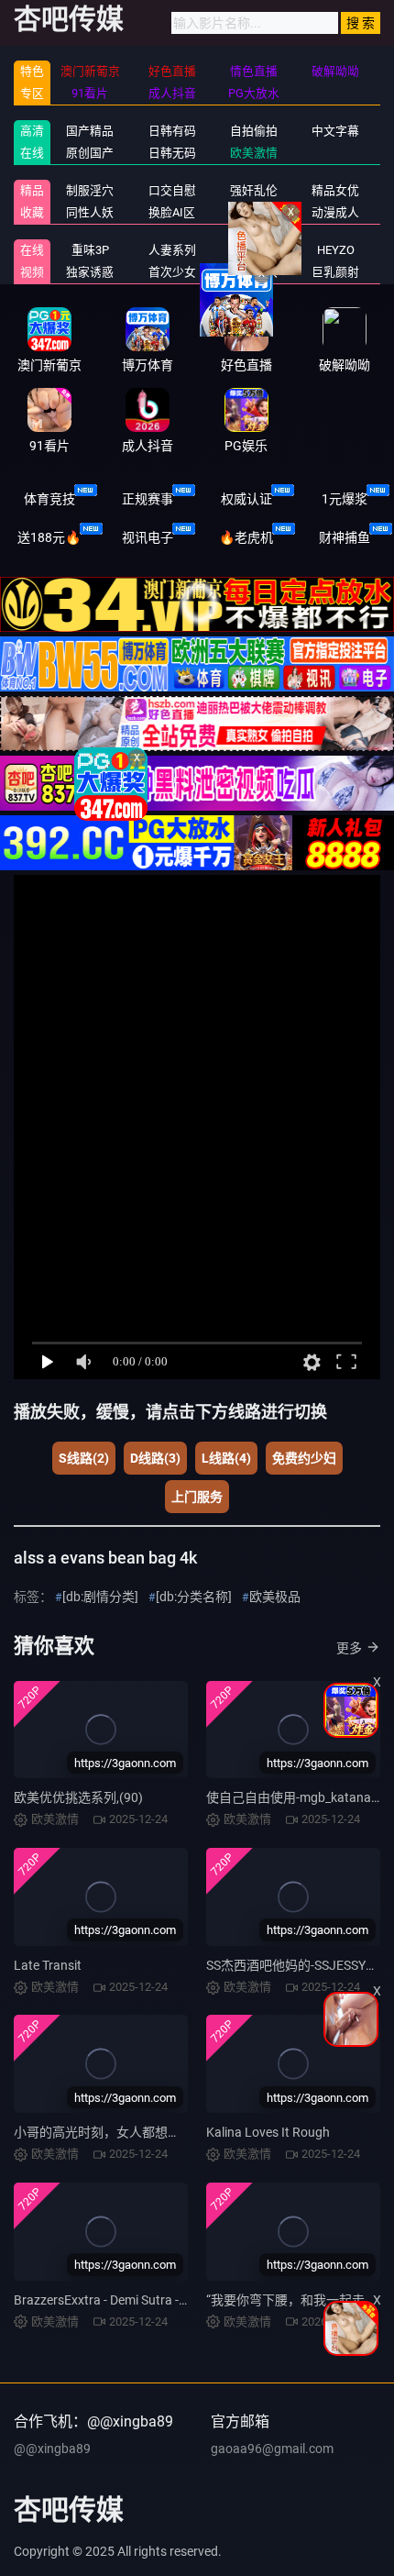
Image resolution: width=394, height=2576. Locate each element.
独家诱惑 (90, 272)
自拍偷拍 (254, 131)
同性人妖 (90, 212)
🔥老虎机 (246, 537)
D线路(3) (155, 1458)
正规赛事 (148, 499)
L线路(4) (226, 1458)
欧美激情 (254, 153)
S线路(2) (84, 1458)
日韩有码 (172, 131)
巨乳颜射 (335, 272)
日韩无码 (172, 153)
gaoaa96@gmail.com (272, 2449)
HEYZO (336, 250)
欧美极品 (275, 1597)
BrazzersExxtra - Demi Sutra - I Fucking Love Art (148, 2300)
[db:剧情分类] (100, 1597)
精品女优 (335, 190)
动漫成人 (335, 212)
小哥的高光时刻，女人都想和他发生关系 (129, 2132)
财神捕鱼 (345, 537)
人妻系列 (172, 250)
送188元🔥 (49, 537)
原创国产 (90, 153)
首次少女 (172, 272)
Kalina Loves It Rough (268, 2132)
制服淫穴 (90, 190)
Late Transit (48, 1965)
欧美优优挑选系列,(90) (78, 1797)
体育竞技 (49, 499)
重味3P (90, 250)
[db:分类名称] (194, 1597)
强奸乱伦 (254, 190)
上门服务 (197, 1497)
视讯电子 (148, 537)
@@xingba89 (52, 2449)
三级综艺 (254, 212)
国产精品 (90, 131)
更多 (349, 1648)
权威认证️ (246, 499)
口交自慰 (172, 190)
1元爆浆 (345, 499)
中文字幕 (335, 131)
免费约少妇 (304, 1458)
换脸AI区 (172, 212)
